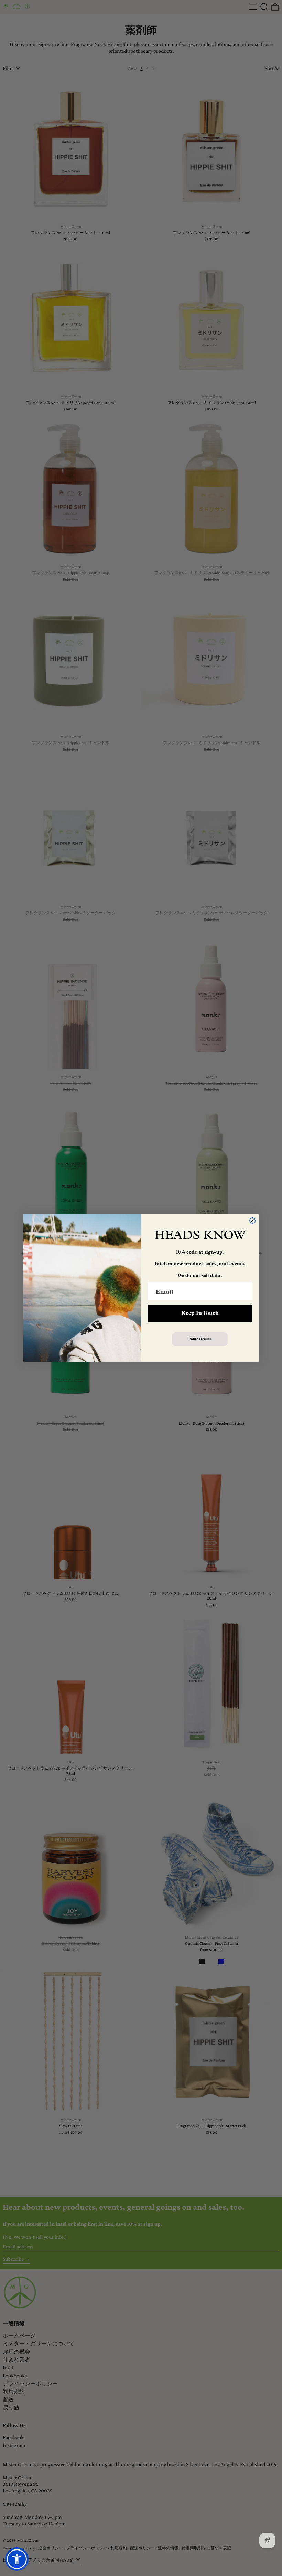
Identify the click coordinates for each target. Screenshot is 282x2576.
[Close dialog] (252, 1221)
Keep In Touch (200, 1313)
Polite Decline (200, 1339)
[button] (17, 2559)
